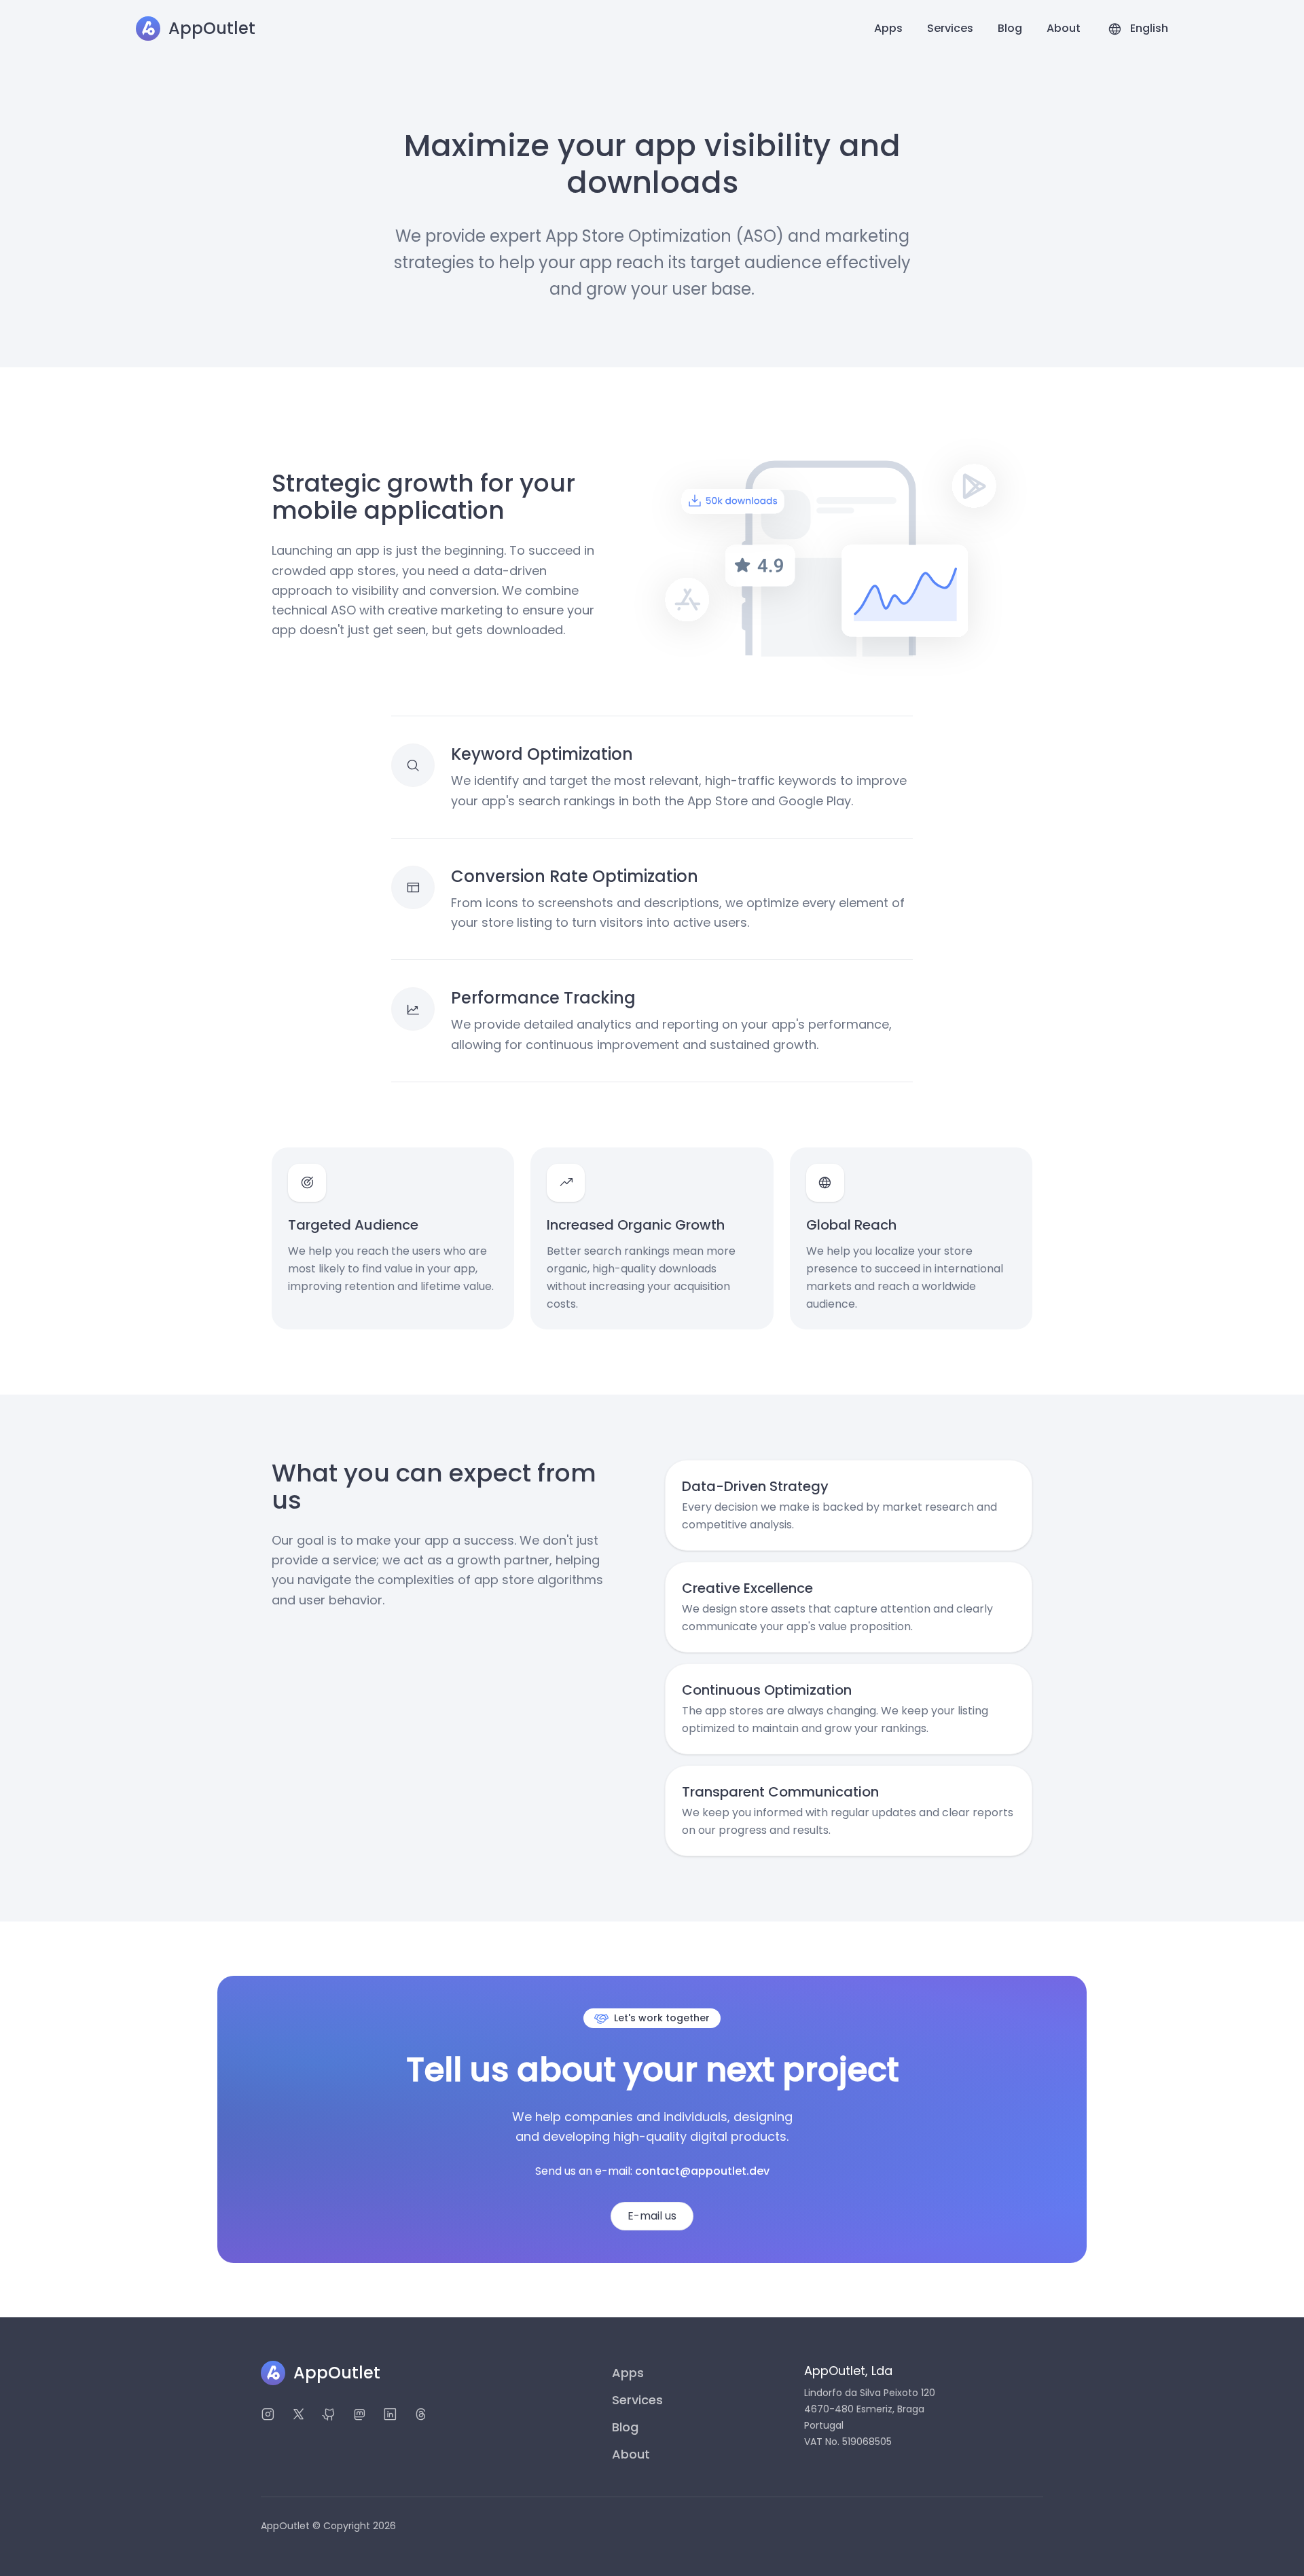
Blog (1010, 28)
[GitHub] (329, 2416)
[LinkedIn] (390, 2416)
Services (950, 28)
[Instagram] (268, 2416)
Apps (888, 28)
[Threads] (421, 2416)
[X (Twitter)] (298, 2416)
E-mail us (652, 2216)
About (1064, 28)
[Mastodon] (360, 2416)
